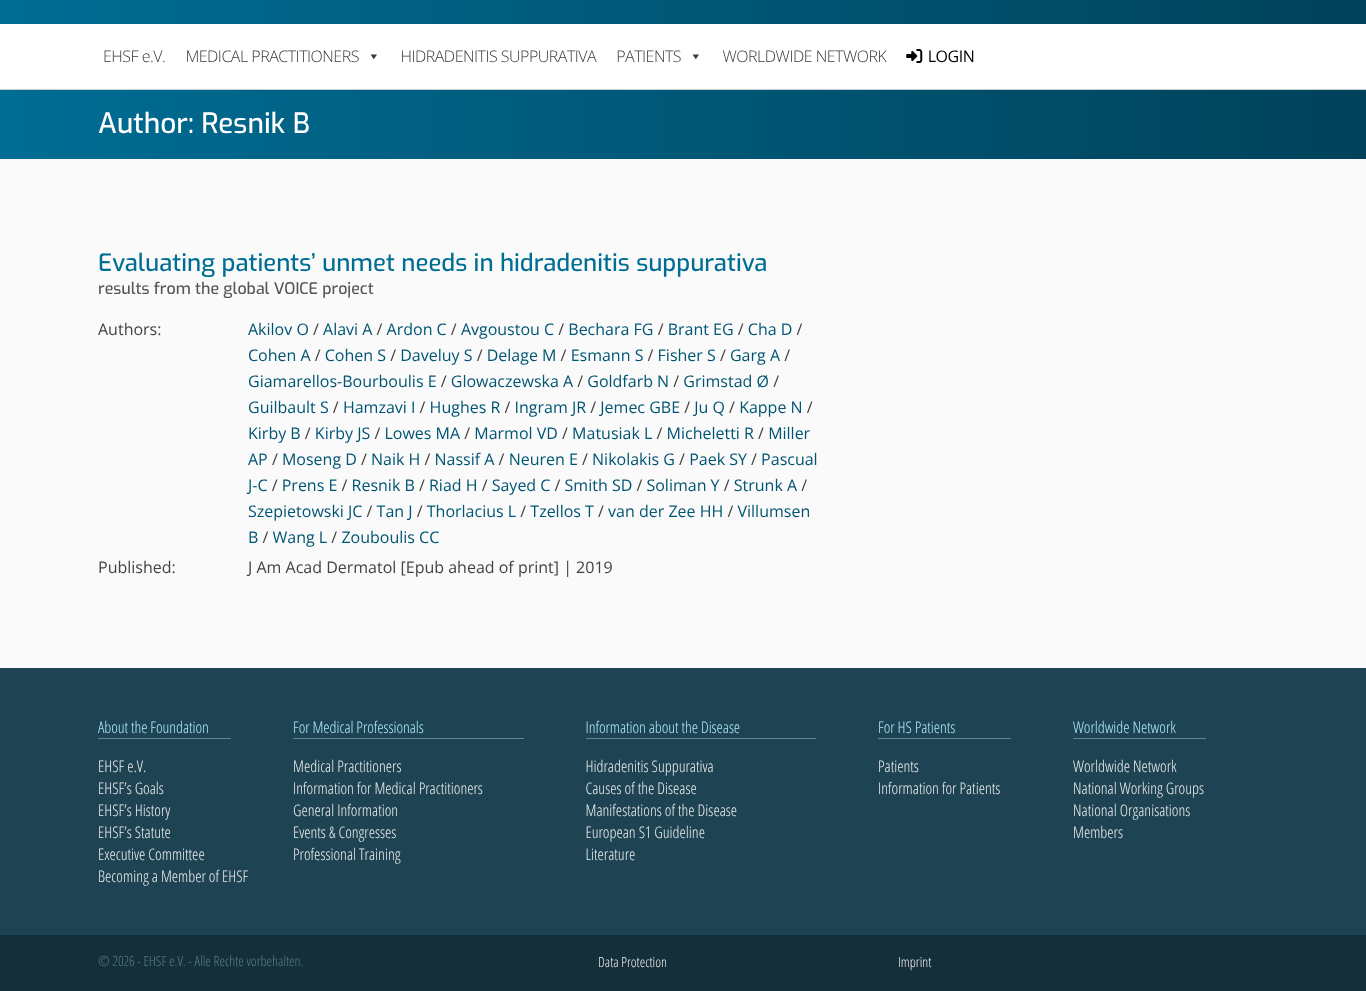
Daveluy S (436, 355)
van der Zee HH (665, 511)
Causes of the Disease (641, 788)
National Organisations (1131, 810)
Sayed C (521, 485)
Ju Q (709, 407)
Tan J (395, 511)
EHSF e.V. (134, 56)
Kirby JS (342, 433)
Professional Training (347, 854)
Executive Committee (151, 854)
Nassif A (465, 459)
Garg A (755, 355)
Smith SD (599, 485)
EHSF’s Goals (131, 788)
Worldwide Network (805, 56)
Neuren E (543, 459)
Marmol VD (516, 433)
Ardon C (417, 329)
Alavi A (347, 329)
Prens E (310, 485)
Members (1098, 832)
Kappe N (770, 407)
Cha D (770, 329)
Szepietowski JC (305, 511)
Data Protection (632, 962)
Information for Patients (939, 788)
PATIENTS (648, 56)
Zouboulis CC (390, 537)
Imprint (914, 962)
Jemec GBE (640, 407)
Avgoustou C (507, 329)
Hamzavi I (379, 407)
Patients (898, 766)
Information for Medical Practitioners (388, 788)
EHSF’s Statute (134, 832)
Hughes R (465, 407)
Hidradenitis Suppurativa (498, 56)
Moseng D (319, 459)
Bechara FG (610, 329)
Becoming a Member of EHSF (173, 876)
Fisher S (687, 355)
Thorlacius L (471, 511)
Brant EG (701, 329)
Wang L (300, 537)
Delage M (522, 355)
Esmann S (607, 355)
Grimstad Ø (726, 381)
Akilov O (278, 329)
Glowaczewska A (512, 381)
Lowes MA (422, 433)
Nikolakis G (633, 459)
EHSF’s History (134, 810)
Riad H (453, 485)
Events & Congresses (344, 832)
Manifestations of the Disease (662, 810)
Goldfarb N (628, 381)
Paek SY (718, 459)
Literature (611, 854)
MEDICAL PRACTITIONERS (271, 56)
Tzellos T (562, 511)
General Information (345, 810)
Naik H (395, 459)
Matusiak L (612, 433)
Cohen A (279, 355)
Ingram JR (551, 407)
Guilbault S (288, 407)
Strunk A (765, 485)
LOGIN (951, 56)
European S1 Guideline (645, 832)
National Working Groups (1138, 788)
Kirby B (274, 433)
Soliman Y (682, 485)
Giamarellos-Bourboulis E (342, 381)
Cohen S (355, 355)
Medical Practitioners (347, 766)
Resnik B (383, 485)
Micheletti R (710, 433)
